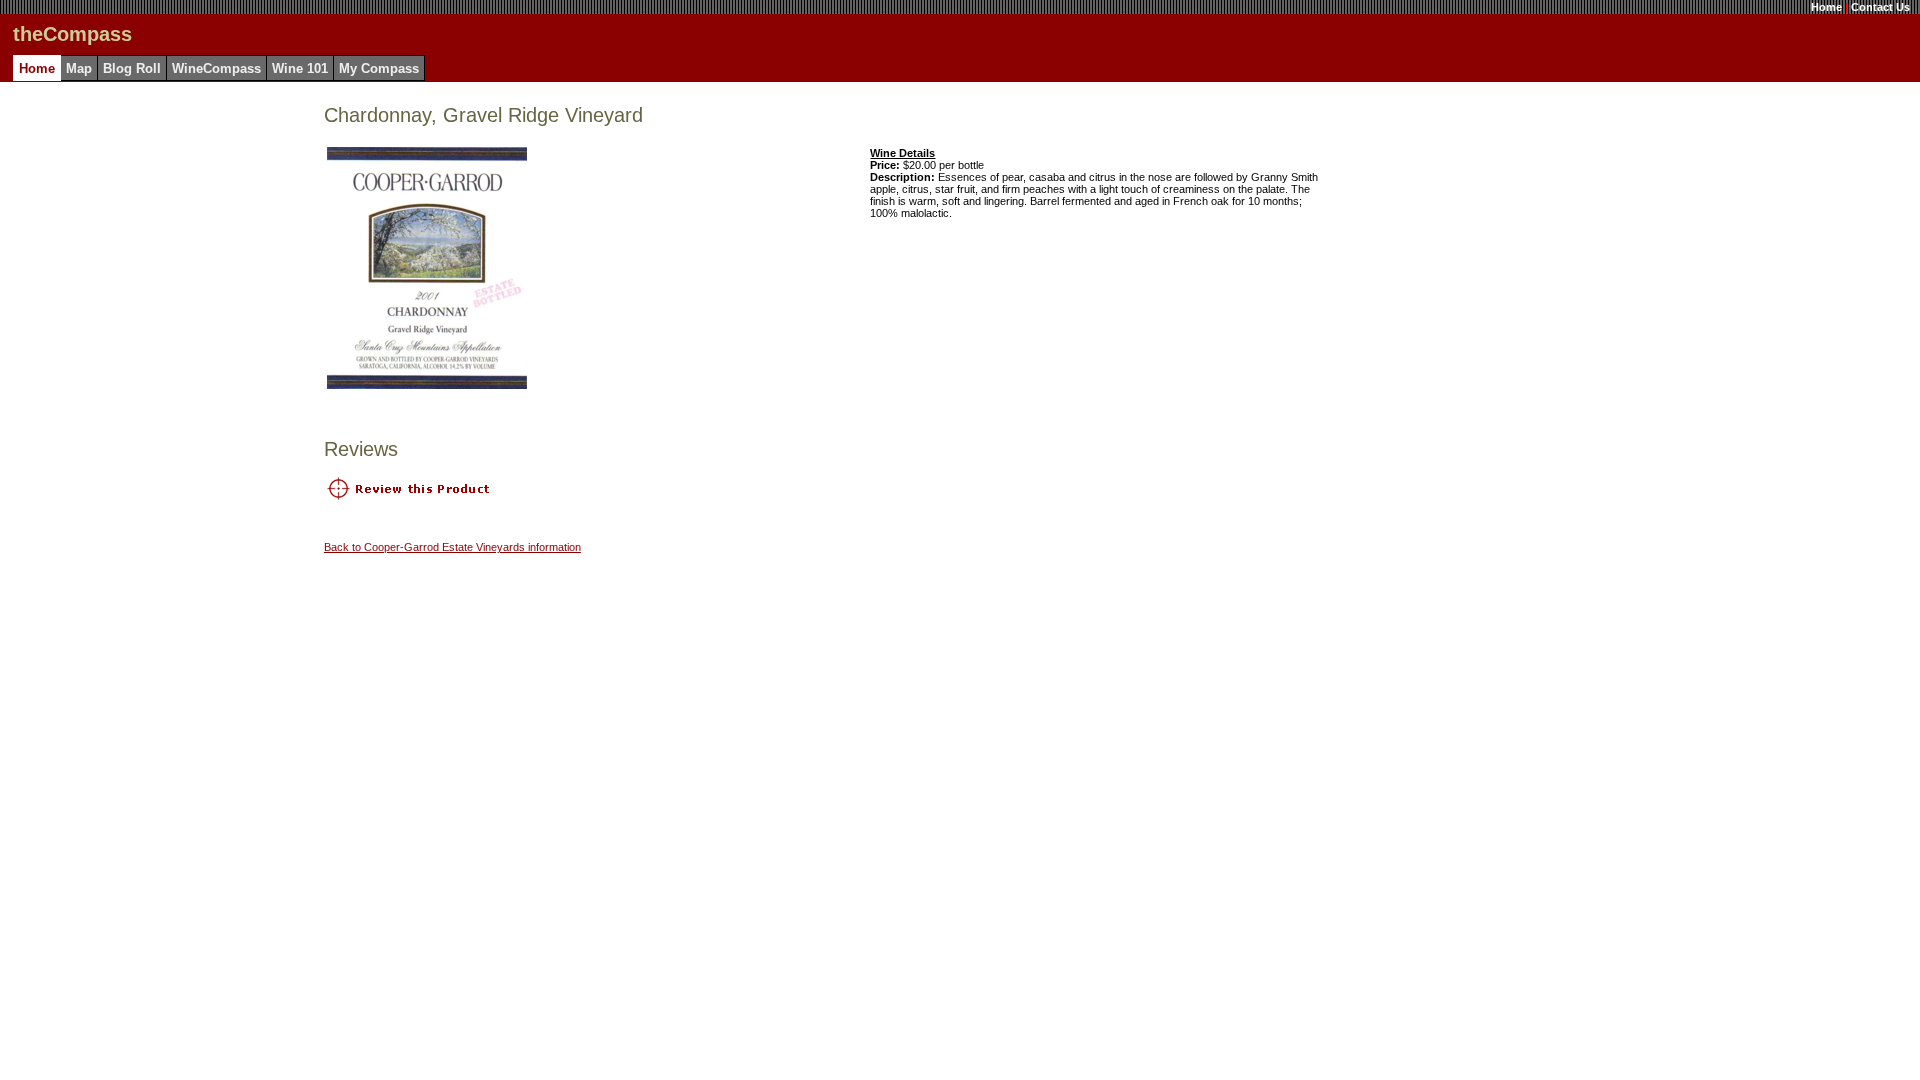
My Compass (379, 68)
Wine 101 (300, 68)
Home (1826, 7)
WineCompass (216, 68)
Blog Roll (132, 68)
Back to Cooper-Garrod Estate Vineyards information (452, 547)
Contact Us (1880, 7)
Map (79, 68)
